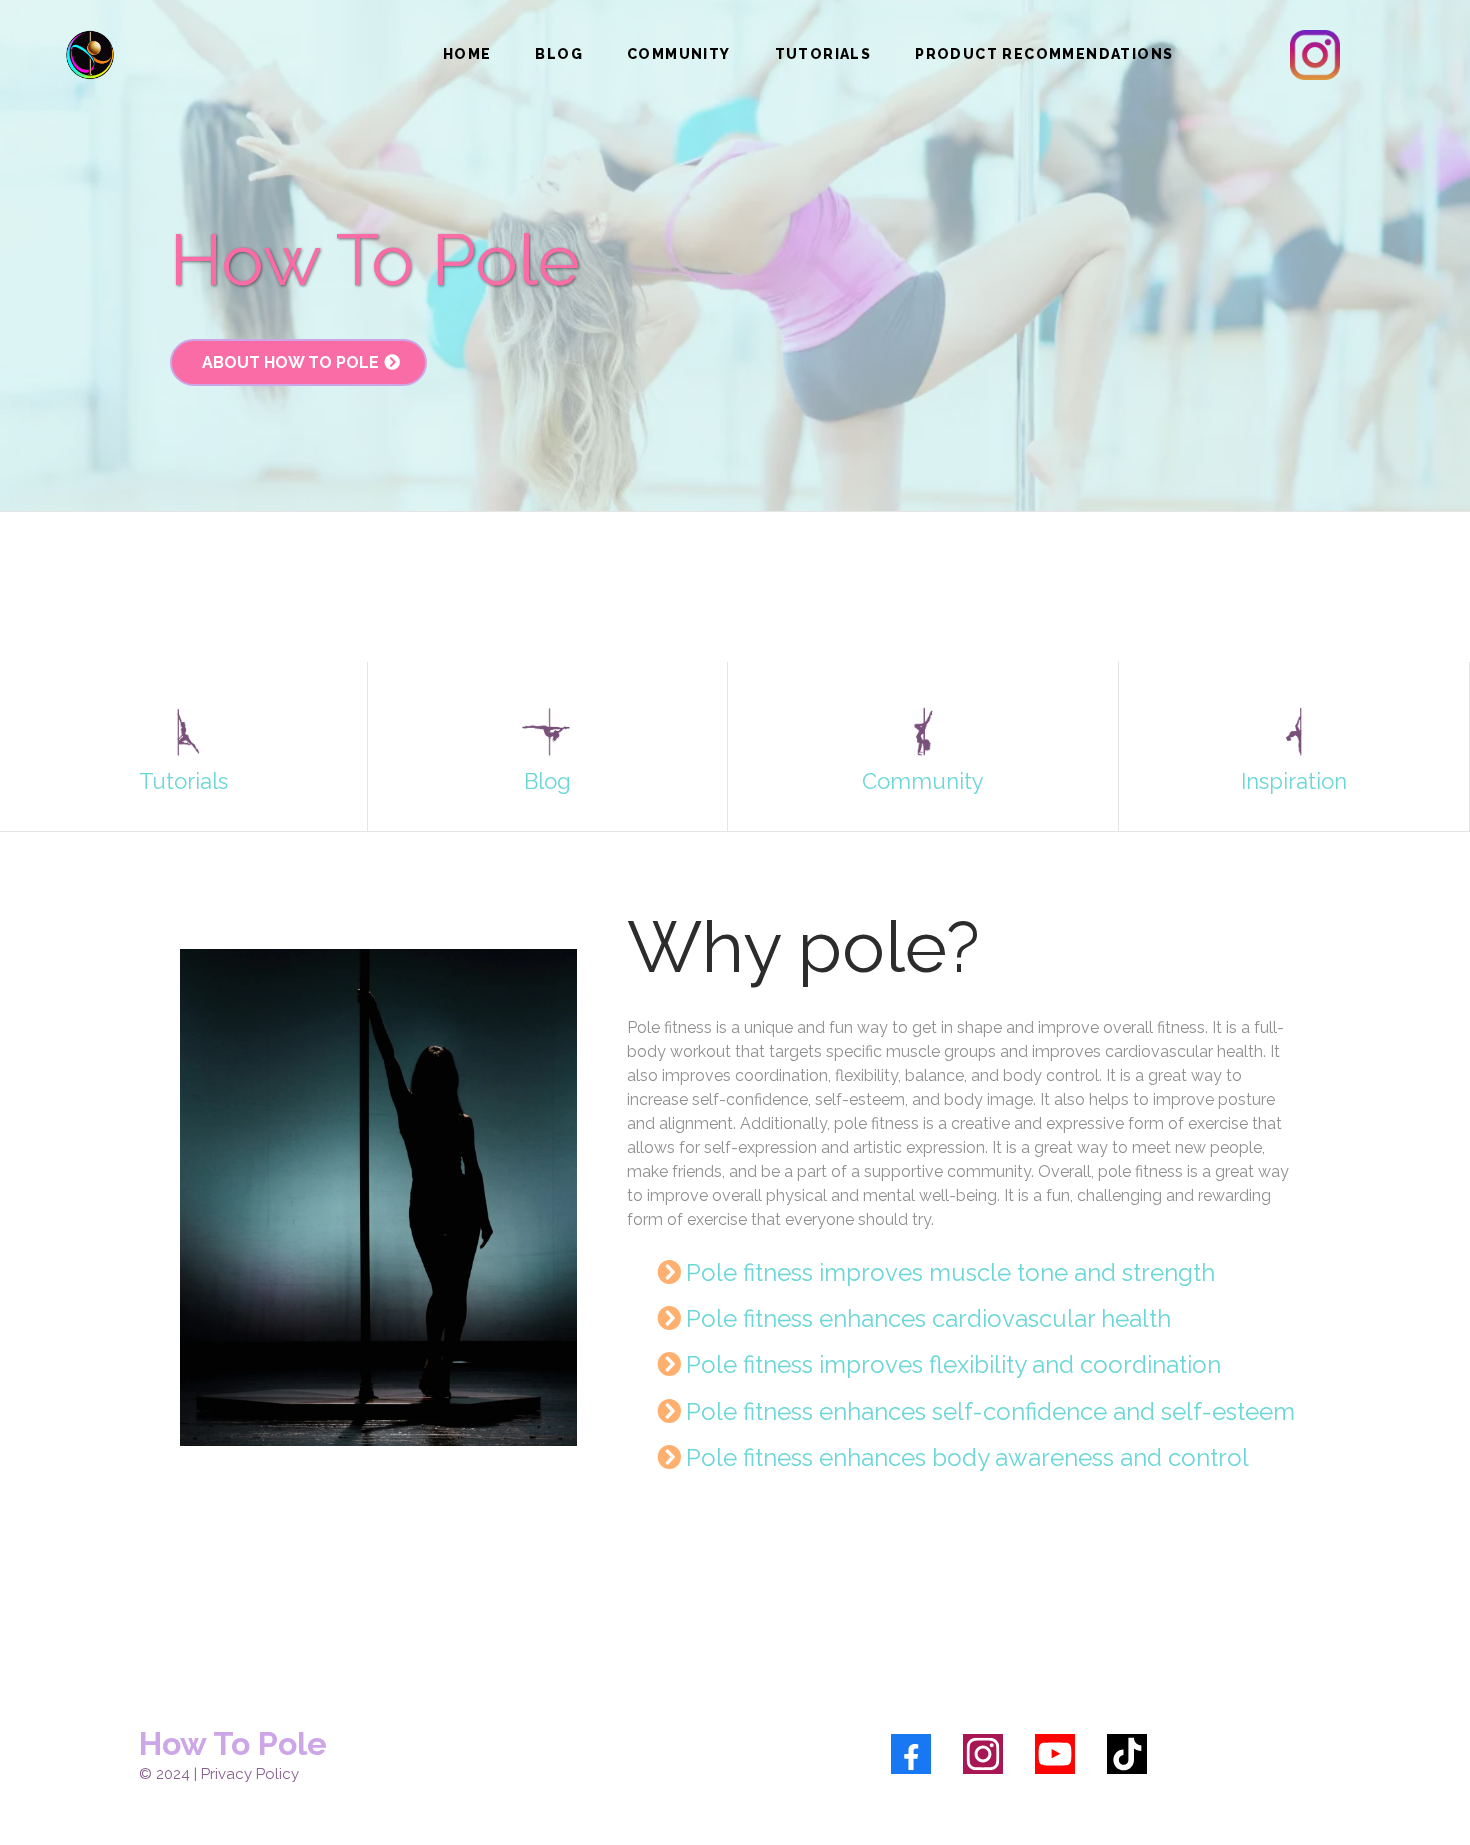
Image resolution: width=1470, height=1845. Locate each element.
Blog (559, 54)
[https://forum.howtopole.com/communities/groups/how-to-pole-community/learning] (183, 732)
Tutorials (823, 54)
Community (679, 54)
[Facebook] (911, 1754)
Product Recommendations (1044, 54)
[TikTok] (1127, 1754)
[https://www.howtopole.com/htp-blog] (547, 732)
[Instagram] (983, 1754)
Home (467, 54)
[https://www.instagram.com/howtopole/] (1315, 55)
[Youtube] (1055, 1754)
